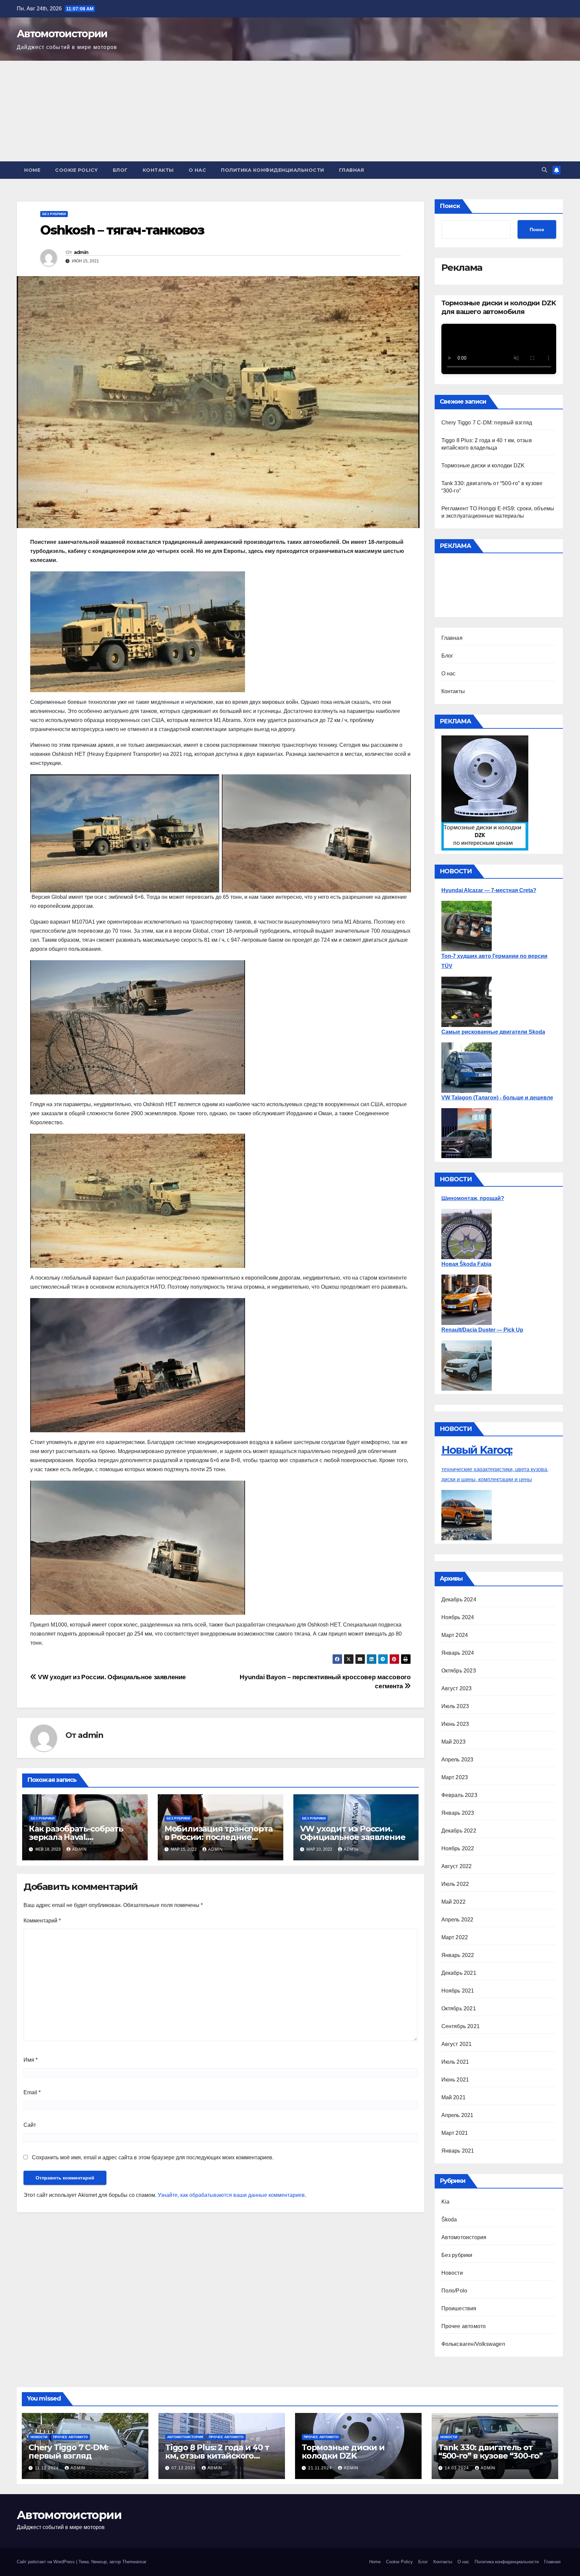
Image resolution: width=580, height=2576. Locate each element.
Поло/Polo (454, 2291)
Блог (120, 170)
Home (32, 170)
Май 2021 (454, 2097)
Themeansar (134, 2562)
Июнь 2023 (455, 1724)
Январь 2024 (458, 1653)
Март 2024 (455, 1635)
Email (32, 2092)
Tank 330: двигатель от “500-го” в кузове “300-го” (491, 2452)
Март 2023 (455, 1777)
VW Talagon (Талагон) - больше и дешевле (497, 1098)
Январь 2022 (458, 1955)
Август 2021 (457, 2044)
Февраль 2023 (459, 1795)
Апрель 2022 (457, 1920)
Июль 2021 (455, 2062)
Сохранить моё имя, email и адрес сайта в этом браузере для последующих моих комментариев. (153, 2157)
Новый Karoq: (477, 1450)
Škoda (449, 2220)
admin (81, 252)
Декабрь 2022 (459, 1831)
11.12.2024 (47, 2468)
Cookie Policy (77, 170)
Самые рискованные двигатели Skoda (493, 1032)
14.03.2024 (457, 2468)
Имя (31, 2060)
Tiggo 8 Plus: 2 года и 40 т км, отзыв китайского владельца (217, 2456)
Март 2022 (455, 1937)
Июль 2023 (455, 1706)
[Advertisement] (290, 111)
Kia (446, 2202)
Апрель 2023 (457, 1760)
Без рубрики (54, 214)
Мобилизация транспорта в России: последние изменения (219, 1837)
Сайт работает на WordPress (46, 2562)
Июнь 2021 (455, 2080)
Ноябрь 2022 (458, 1848)
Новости (452, 2273)
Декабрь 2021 (459, 1973)
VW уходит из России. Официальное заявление (111, 1677)
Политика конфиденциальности (273, 170)
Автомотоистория (464, 2237)
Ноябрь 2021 (458, 1991)
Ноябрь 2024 (458, 1617)
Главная (352, 170)
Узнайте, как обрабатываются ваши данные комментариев (231, 2195)
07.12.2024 (184, 2468)
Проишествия (459, 2308)
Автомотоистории (62, 34)
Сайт (30, 2125)
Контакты (158, 170)
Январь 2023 (458, 1813)
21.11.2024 (321, 2468)
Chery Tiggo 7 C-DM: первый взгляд (487, 423)
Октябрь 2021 (459, 2008)
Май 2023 (454, 1742)
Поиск (450, 206)
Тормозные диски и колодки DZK (483, 466)
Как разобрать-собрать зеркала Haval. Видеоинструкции (76, 1837)
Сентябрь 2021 (461, 2026)
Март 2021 (455, 2133)
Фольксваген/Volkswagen (473, 2344)
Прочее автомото (464, 2326)
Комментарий (42, 1921)
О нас (198, 170)
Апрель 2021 (457, 2115)
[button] (544, 170)
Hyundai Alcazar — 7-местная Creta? (489, 890)
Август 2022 (457, 1866)
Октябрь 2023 (459, 1671)
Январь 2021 (458, 2151)
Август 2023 (457, 1688)
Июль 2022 (455, 1884)
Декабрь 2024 (459, 1600)
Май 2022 (454, 1902)
